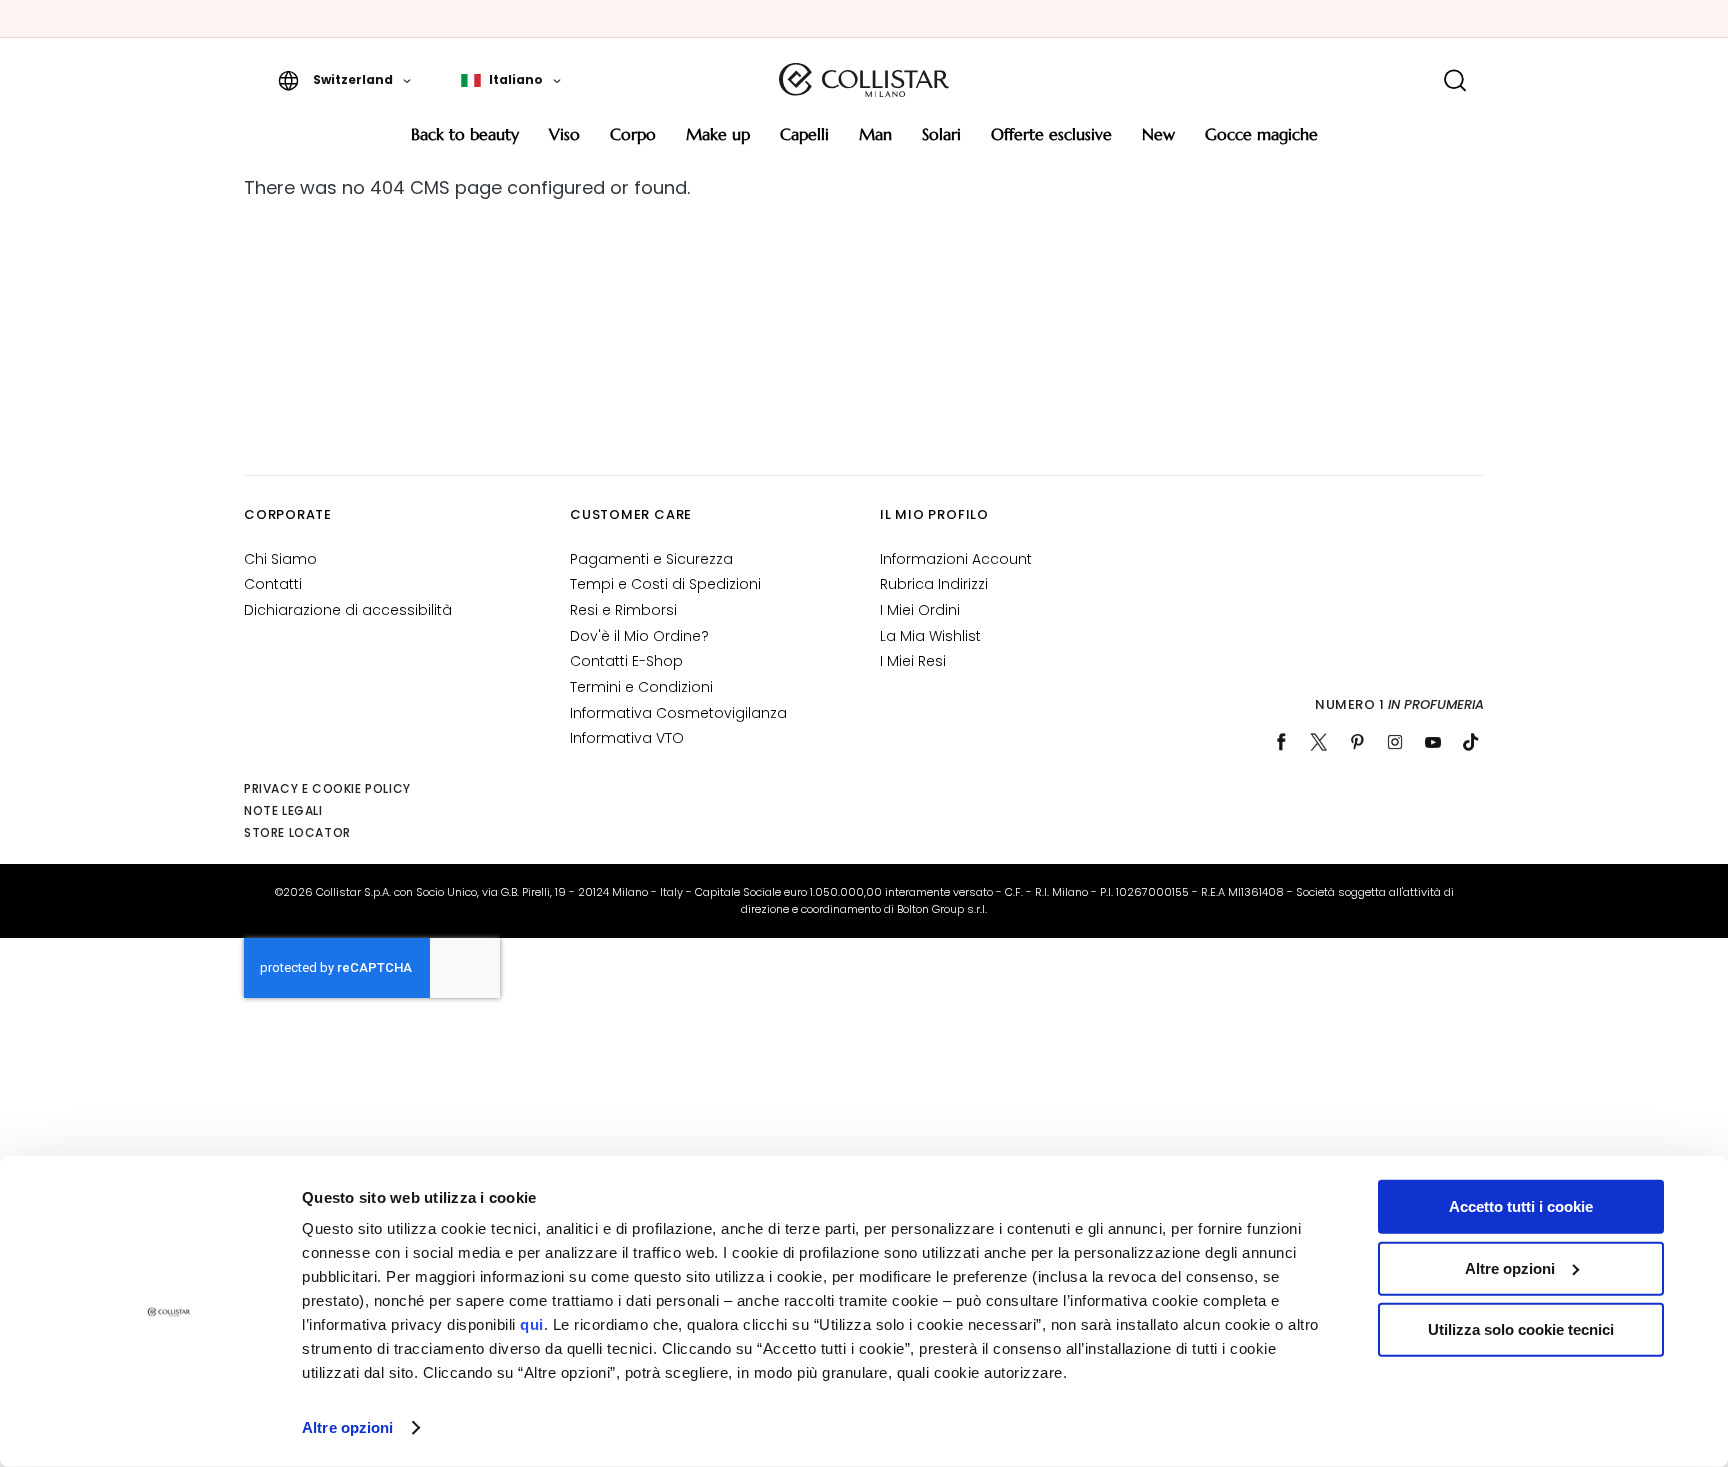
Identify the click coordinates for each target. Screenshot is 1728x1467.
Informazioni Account (956, 559)
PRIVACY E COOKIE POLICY (327, 788)
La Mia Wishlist (930, 636)
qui (532, 1324)
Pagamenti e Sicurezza (651, 559)
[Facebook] (1281, 742)
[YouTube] (1433, 742)
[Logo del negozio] (864, 80)
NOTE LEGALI (283, 810)
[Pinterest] (1357, 742)
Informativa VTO (627, 738)
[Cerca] (1454, 80)
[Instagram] (1395, 742)
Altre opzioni (347, 1427)
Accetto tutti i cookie (1521, 1206)
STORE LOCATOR (297, 832)
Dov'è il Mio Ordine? (639, 636)
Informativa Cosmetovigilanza (678, 713)
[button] (344, 80)
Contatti (273, 584)
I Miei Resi (913, 661)
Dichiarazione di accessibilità (348, 610)
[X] (1319, 742)
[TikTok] (1471, 742)
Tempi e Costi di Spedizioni (665, 584)
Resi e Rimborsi (623, 610)
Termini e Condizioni (641, 687)
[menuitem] (465, 141)
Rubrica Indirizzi (934, 584)
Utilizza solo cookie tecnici (1521, 1329)
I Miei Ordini (920, 610)
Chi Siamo (280, 559)
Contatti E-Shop (626, 661)
